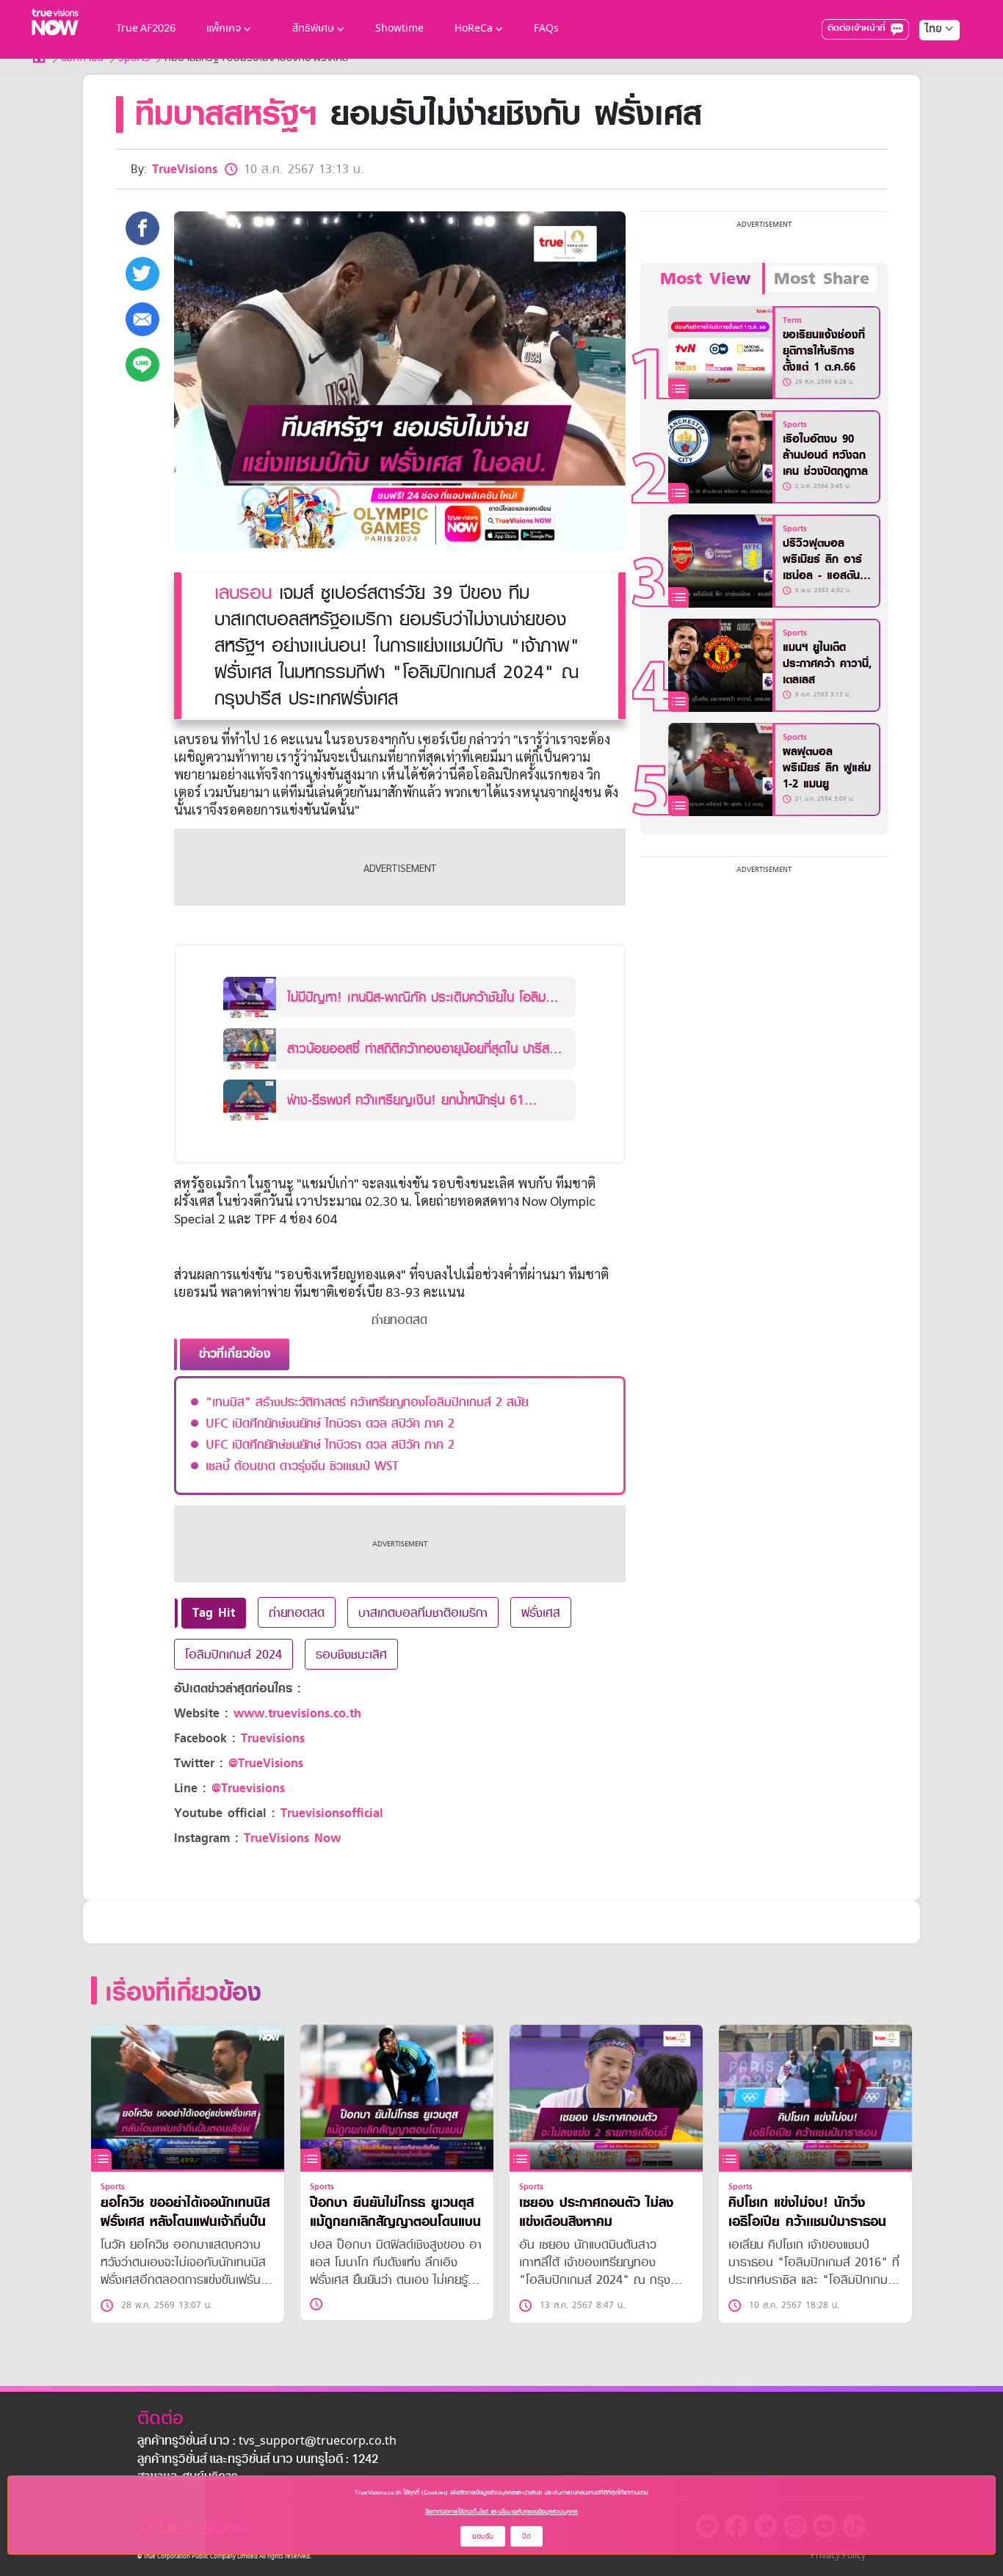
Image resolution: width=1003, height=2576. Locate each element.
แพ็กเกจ (224, 29)
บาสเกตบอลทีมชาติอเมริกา (423, 1612)
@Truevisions (248, 1788)
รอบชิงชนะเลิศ (351, 1654)
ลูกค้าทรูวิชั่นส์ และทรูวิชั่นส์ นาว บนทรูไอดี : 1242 (258, 2460)
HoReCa (474, 29)
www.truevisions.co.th (297, 1713)
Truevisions (273, 1738)
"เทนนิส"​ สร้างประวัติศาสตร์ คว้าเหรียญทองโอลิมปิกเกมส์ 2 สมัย (367, 1402)
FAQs (546, 29)
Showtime (399, 29)
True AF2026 (146, 29)
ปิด (526, 2536)
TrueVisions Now (292, 1838)
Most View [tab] (705, 279)
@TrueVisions (266, 1763)
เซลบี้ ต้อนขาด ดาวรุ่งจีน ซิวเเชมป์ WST (302, 1466)
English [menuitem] (929, 82)
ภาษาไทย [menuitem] (926, 59)
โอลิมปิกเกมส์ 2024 (233, 1654)
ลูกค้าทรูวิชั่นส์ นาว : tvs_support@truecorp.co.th (267, 2442)
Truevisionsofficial (332, 1813)
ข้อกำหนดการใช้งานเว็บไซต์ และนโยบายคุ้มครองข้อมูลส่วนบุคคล (501, 2511)
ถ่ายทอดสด (297, 1612)
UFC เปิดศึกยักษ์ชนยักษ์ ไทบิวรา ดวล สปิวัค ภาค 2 (330, 1423)
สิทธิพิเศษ (313, 29)
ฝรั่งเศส (541, 1612)
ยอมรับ (483, 2536)
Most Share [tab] (822, 279)
